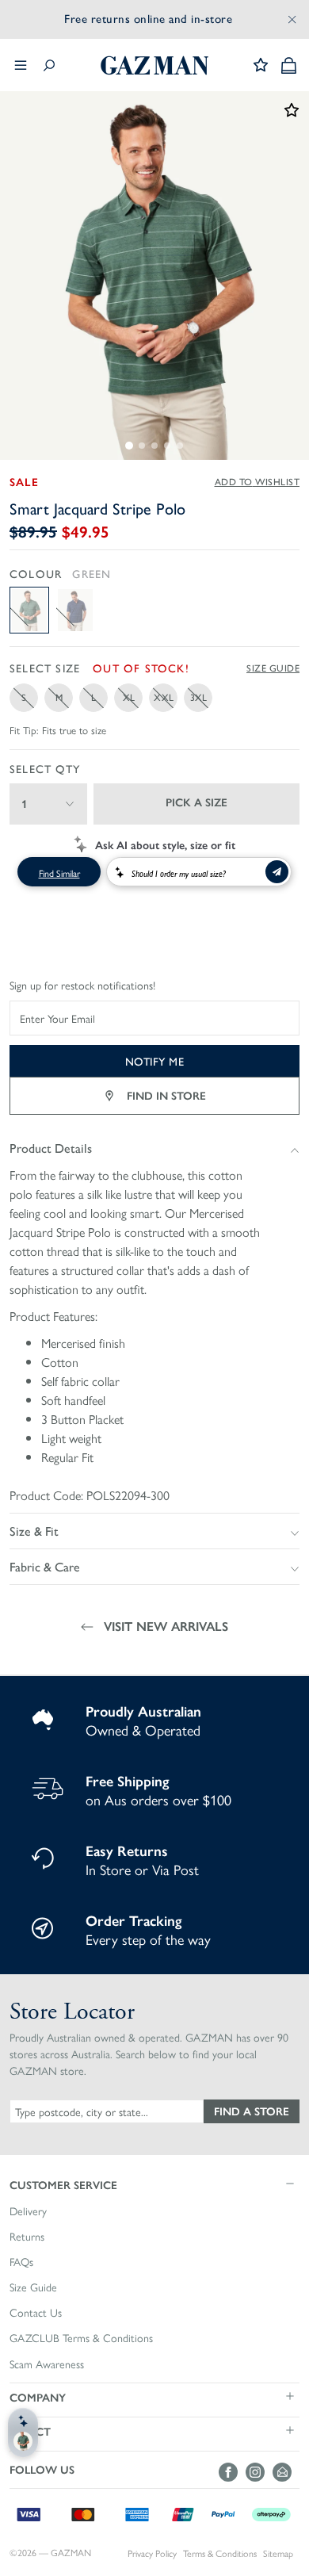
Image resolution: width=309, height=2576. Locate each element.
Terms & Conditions (220, 2553)
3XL (198, 697)
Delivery (28, 2211)
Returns (27, 2237)
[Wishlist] (261, 65)
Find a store (252, 2111)
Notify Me (155, 1061)
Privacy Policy (152, 2553)
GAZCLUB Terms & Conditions (81, 2338)
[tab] (129, 446)
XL (129, 697)
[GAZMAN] (154, 65)
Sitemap (278, 2553)
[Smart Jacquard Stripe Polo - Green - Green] (29, 610)
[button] (154, 2184)
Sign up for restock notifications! (82, 986)
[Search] (49, 65)
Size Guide (273, 668)
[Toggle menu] (21, 65)
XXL (164, 697)
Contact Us (36, 2313)
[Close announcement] (292, 19)
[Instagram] (259, 2472)
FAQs (21, 2262)
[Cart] (289, 65)
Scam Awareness (47, 2364)
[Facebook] (232, 2472)
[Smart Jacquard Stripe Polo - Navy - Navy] (75, 610)
